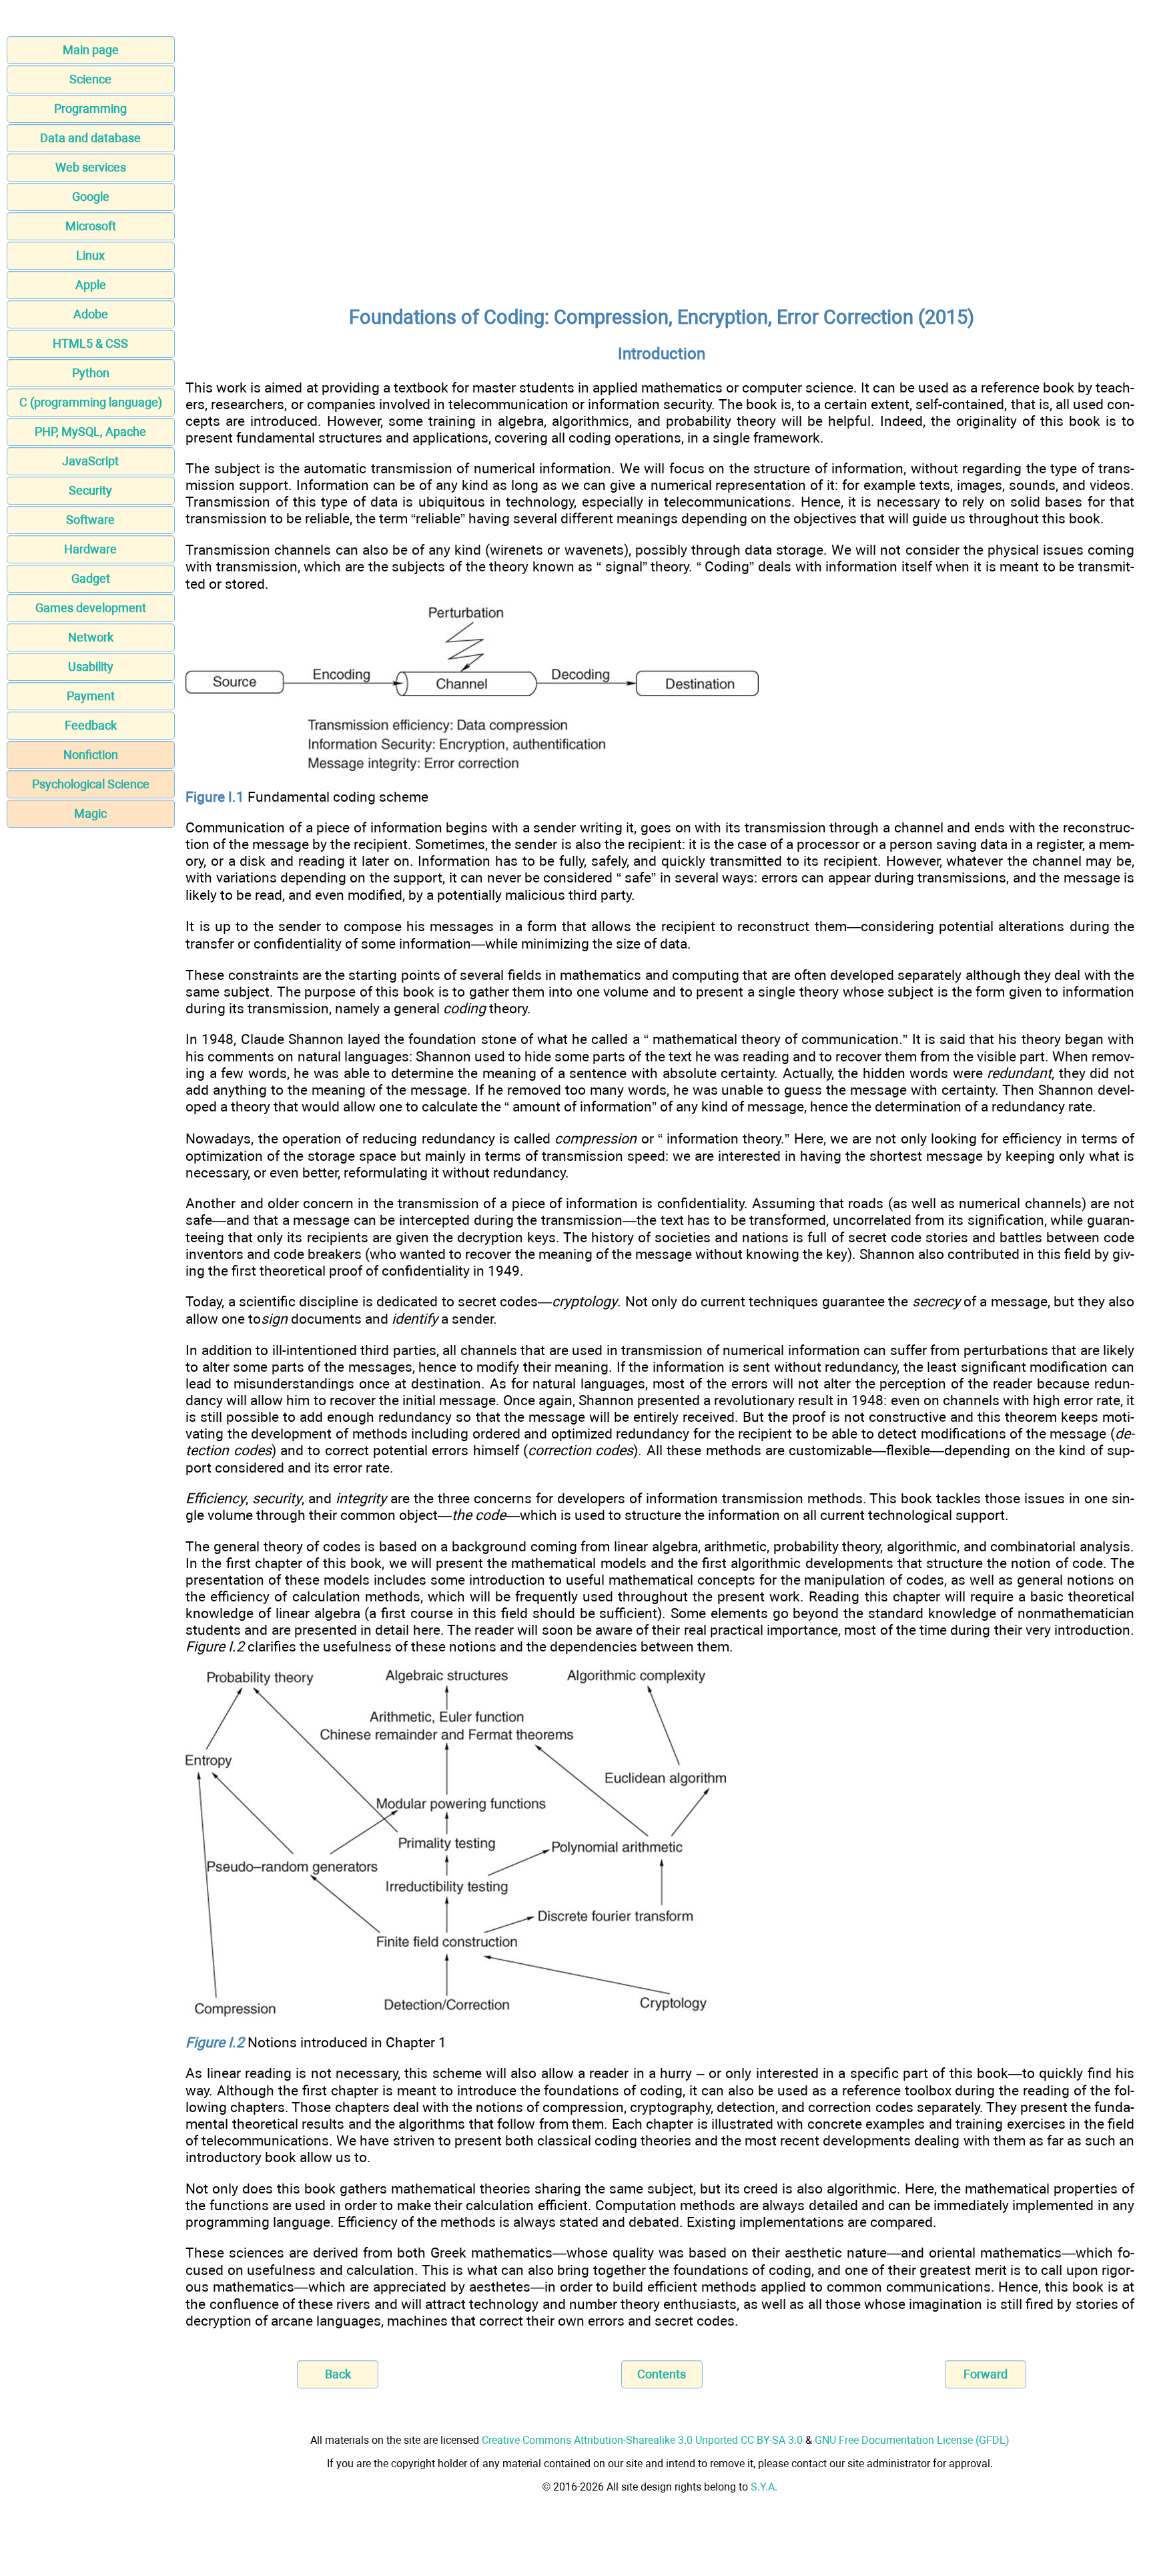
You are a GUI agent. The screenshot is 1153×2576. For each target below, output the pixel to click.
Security (90, 490)
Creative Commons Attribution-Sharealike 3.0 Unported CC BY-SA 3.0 (642, 2440)
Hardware (90, 549)
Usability (91, 667)
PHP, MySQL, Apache (90, 432)
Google (91, 197)
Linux (90, 255)
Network (91, 637)
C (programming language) (91, 402)
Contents (662, 2374)
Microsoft (91, 226)
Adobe (91, 314)
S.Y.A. (764, 2487)
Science (90, 79)
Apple (91, 285)
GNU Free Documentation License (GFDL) (912, 2440)
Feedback (91, 725)
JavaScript (90, 461)
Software (90, 520)
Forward (986, 2374)
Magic (90, 813)
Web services (91, 167)
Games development (91, 608)
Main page (91, 50)
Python (91, 373)
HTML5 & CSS (90, 343)
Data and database (90, 138)
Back (338, 2374)
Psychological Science (91, 784)
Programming (90, 108)
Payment (91, 696)
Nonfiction (91, 755)
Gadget (91, 578)
